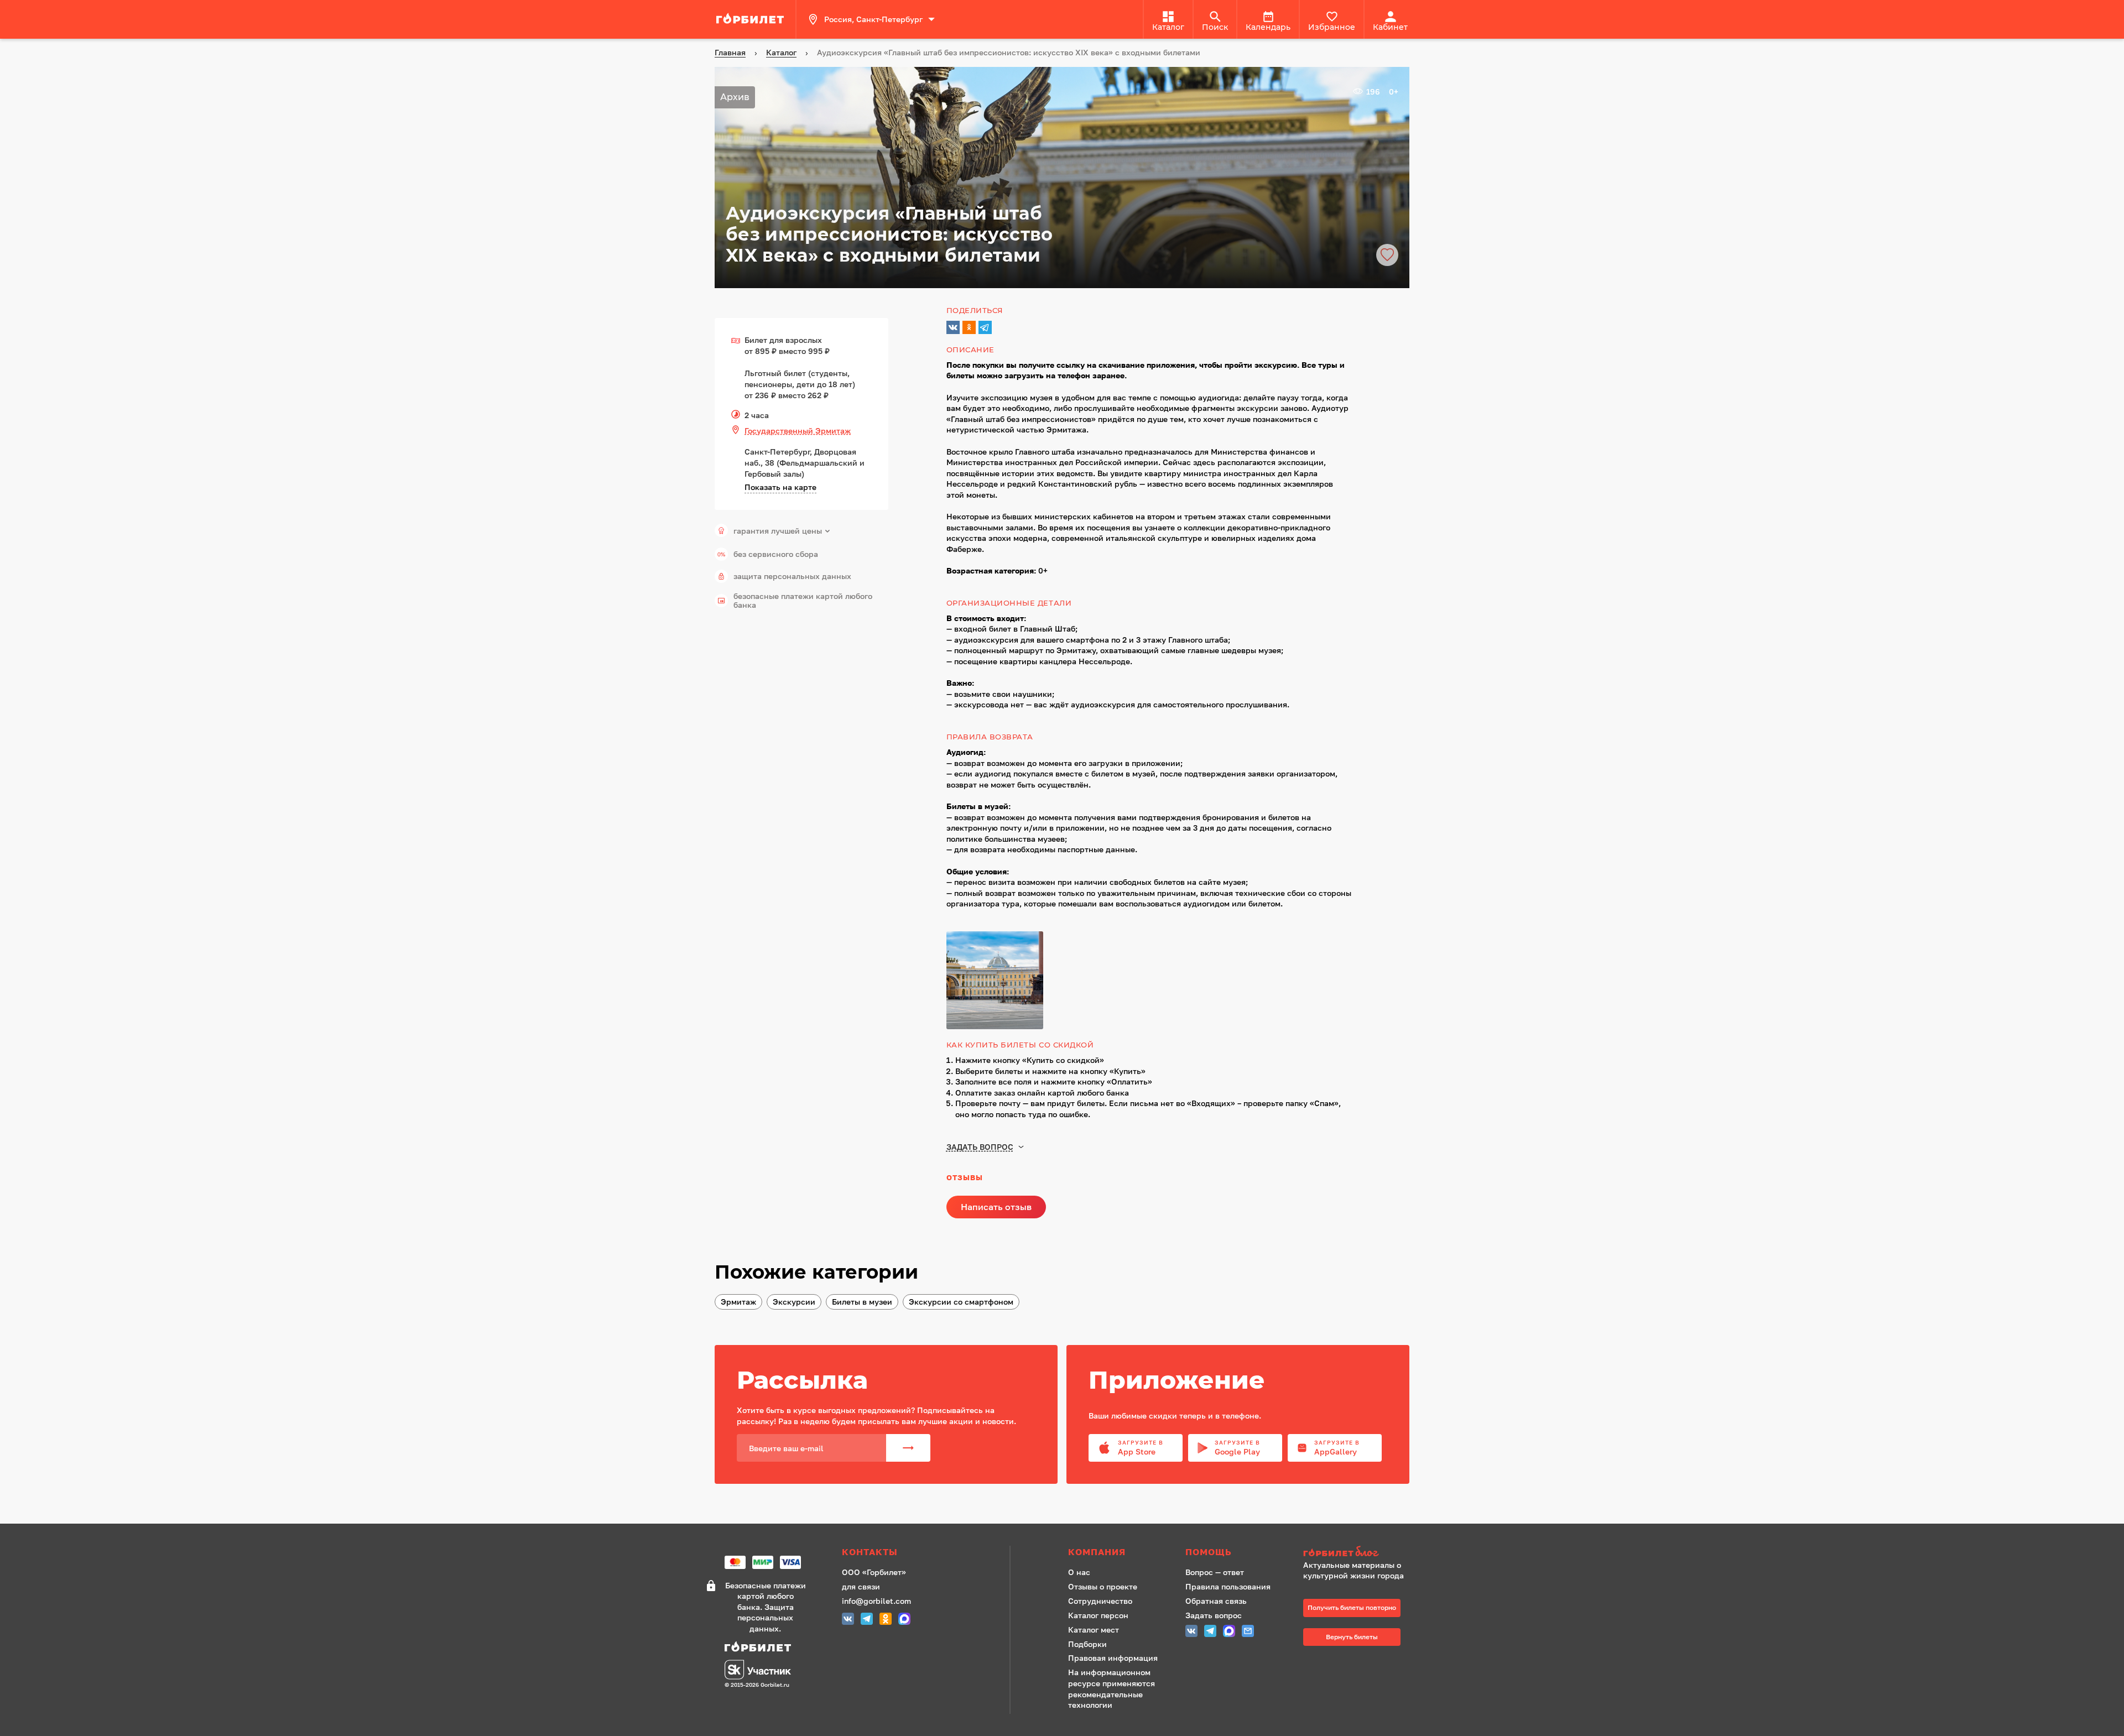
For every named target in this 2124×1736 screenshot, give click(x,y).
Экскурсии (794, 1302)
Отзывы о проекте (1103, 1586)
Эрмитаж (738, 1302)
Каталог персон (1098, 1615)
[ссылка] (752, 19)
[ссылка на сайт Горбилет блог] (1357, 1553)
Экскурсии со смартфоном (961, 1302)
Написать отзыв (996, 1207)
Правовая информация (1113, 1658)
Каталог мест (1094, 1630)
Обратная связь (1216, 1601)
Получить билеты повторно (1352, 1607)
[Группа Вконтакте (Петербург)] (848, 1620)
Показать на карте (780, 487)
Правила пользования (1228, 1586)
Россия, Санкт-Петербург (873, 19)
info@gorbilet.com (876, 1601)
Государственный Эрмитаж (798, 431)
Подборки (1087, 1644)
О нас (1079, 1572)
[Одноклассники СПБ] (886, 1620)
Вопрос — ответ (1215, 1572)
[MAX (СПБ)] (904, 1620)
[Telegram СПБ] (867, 1620)
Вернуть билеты (1352, 1637)
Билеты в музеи (862, 1302)
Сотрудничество (1100, 1601)
